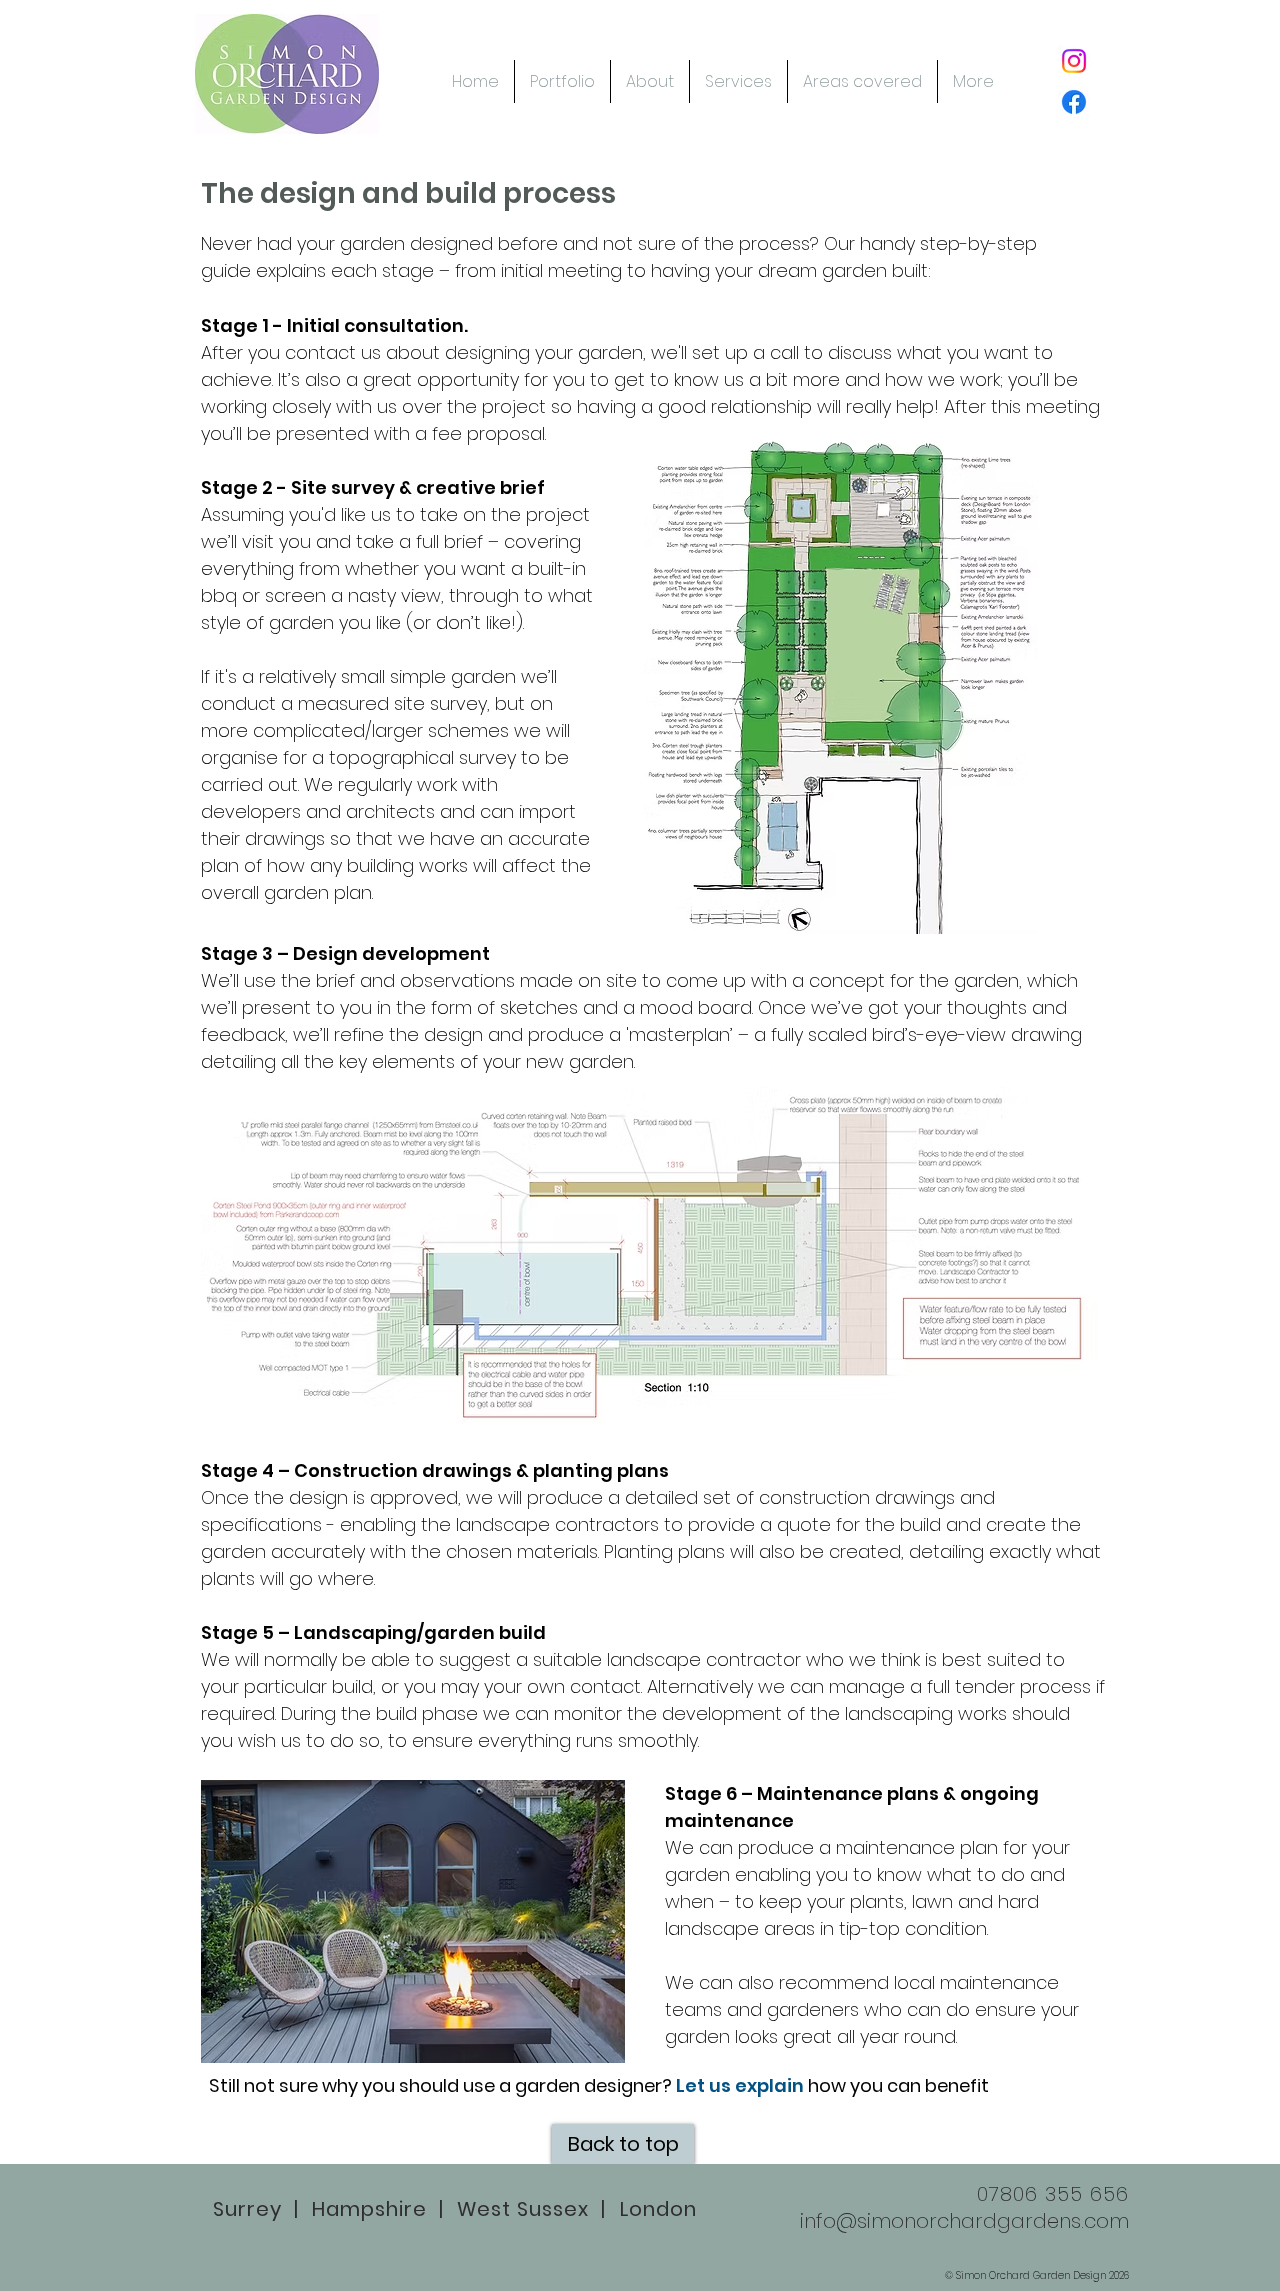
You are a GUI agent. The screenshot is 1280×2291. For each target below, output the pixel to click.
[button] (650, 81)
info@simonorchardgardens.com (964, 2221)
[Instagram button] (1074, 61)
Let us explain (740, 2085)
